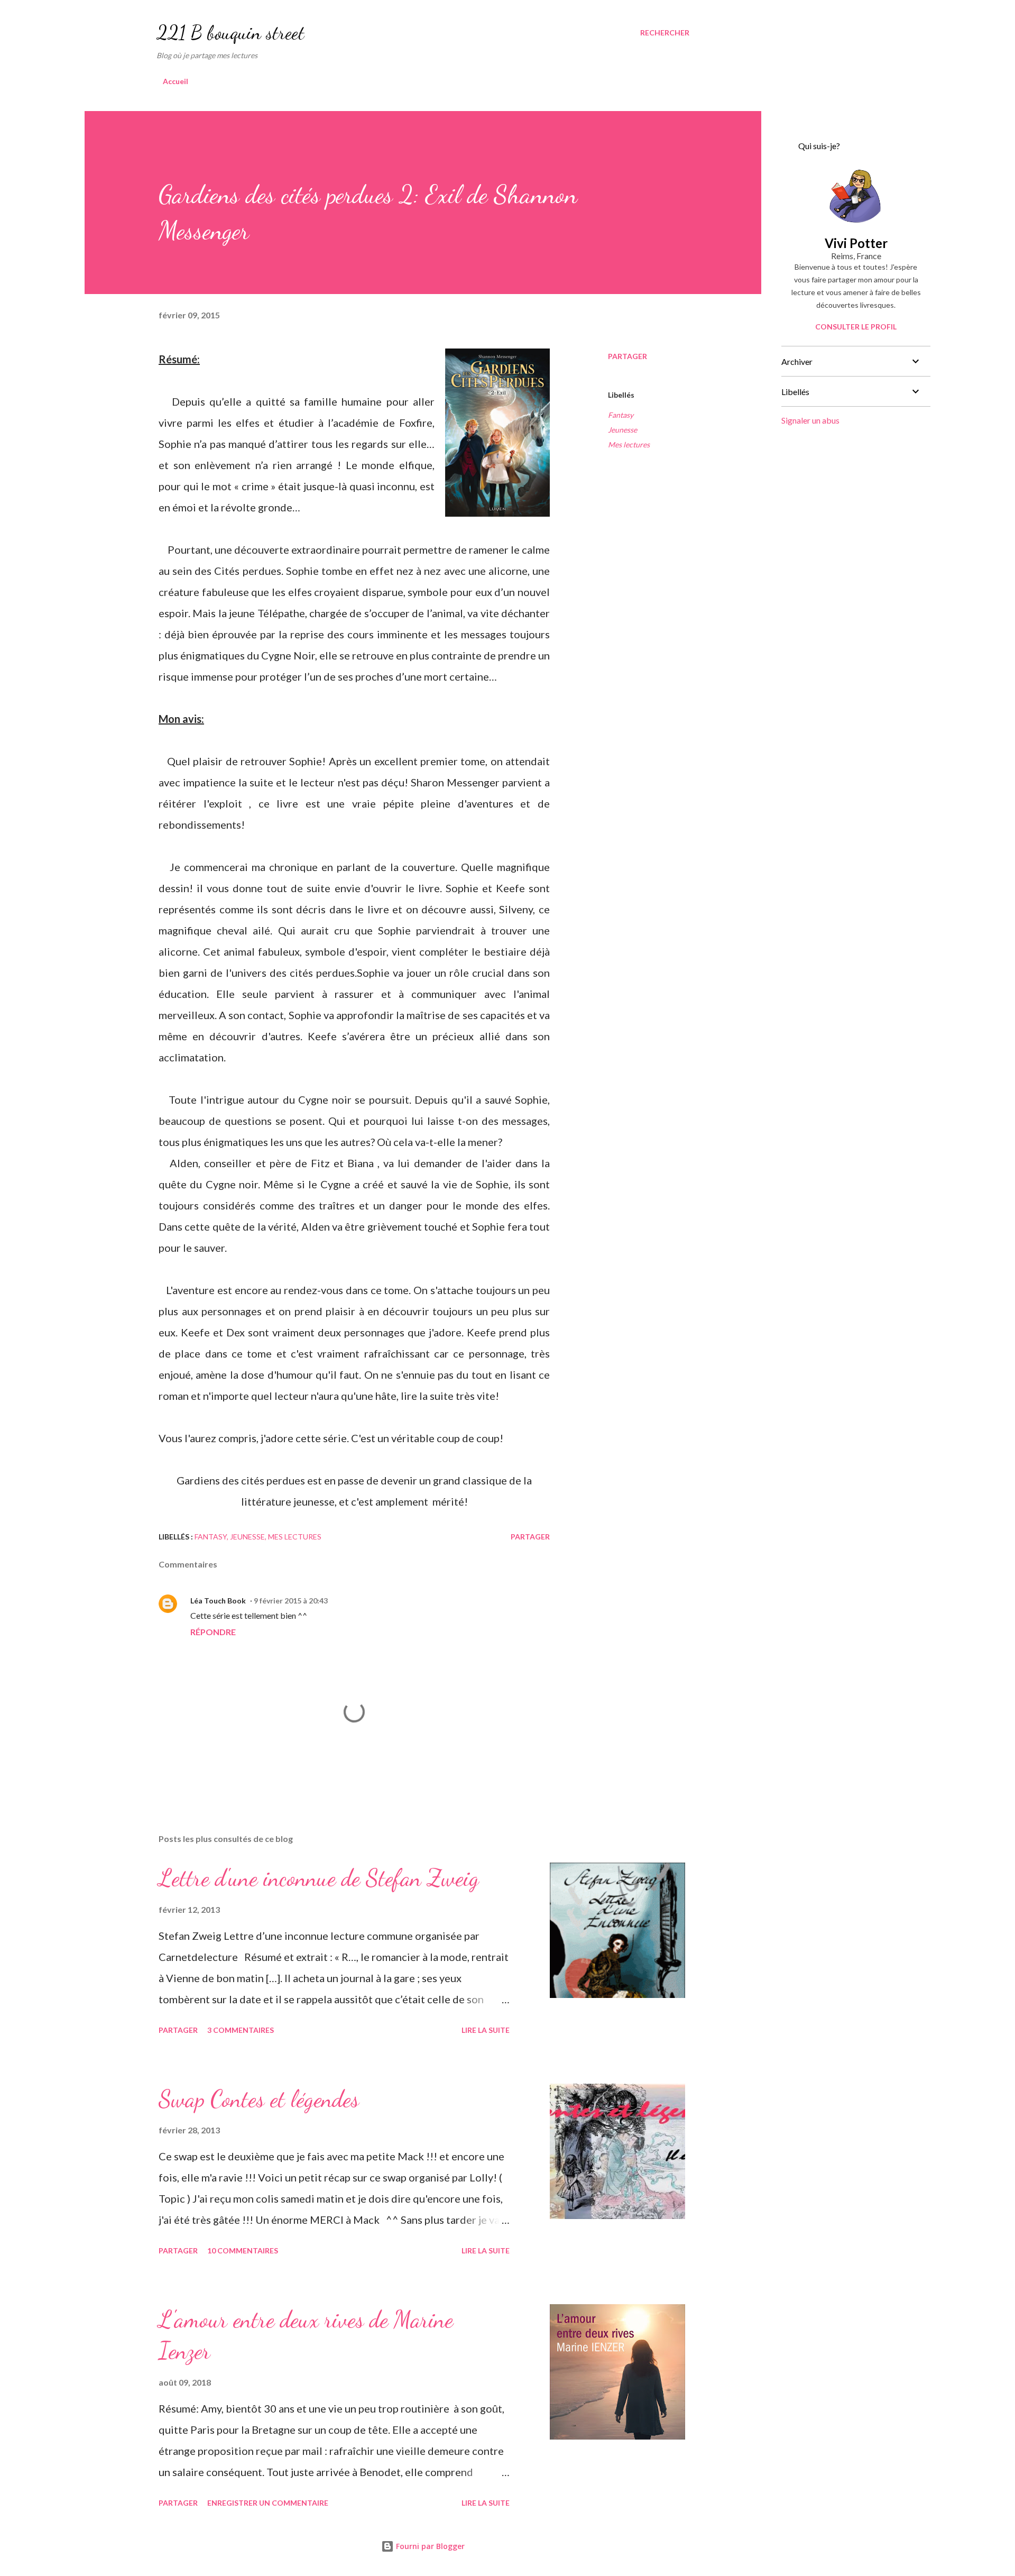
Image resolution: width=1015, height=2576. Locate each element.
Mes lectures (629, 444)
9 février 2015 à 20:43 (291, 1601)
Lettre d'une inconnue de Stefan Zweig (319, 1878)
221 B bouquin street (230, 33)
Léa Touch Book (218, 1601)
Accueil (176, 81)
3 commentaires (241, 2030)
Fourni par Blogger (429, 2546)
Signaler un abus (810, 420)
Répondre (213, 1632)
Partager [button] (628, 356)
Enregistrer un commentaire (268, 2503)
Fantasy (621, 415)
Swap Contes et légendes (259, 2099)
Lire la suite (486, 2030)
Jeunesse (622, 430)
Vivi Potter (856, 243)
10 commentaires (243, 2250)
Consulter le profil (856, 327)
